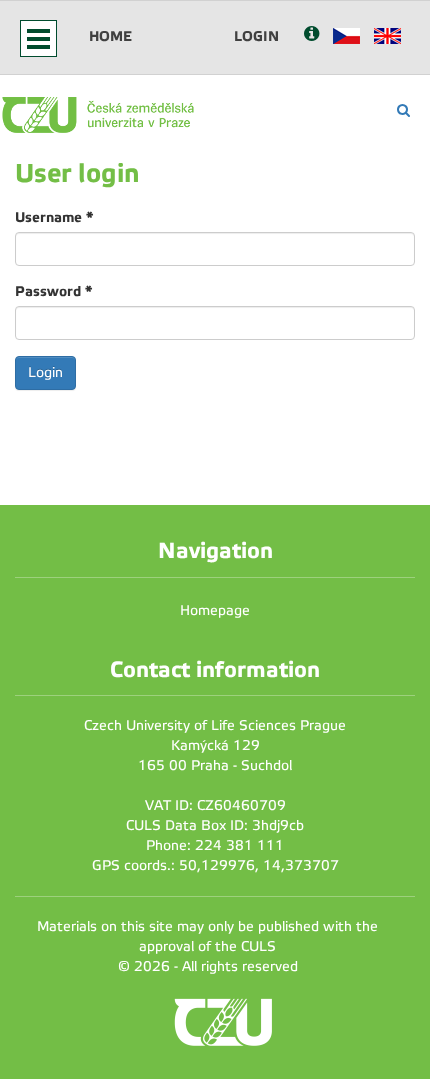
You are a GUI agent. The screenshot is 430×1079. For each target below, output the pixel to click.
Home (110, 36)
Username (54, 217)
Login (256, 36)
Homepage (215, 610)
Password (53, 291)
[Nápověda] (311, 35)
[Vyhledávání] (403, 110)
